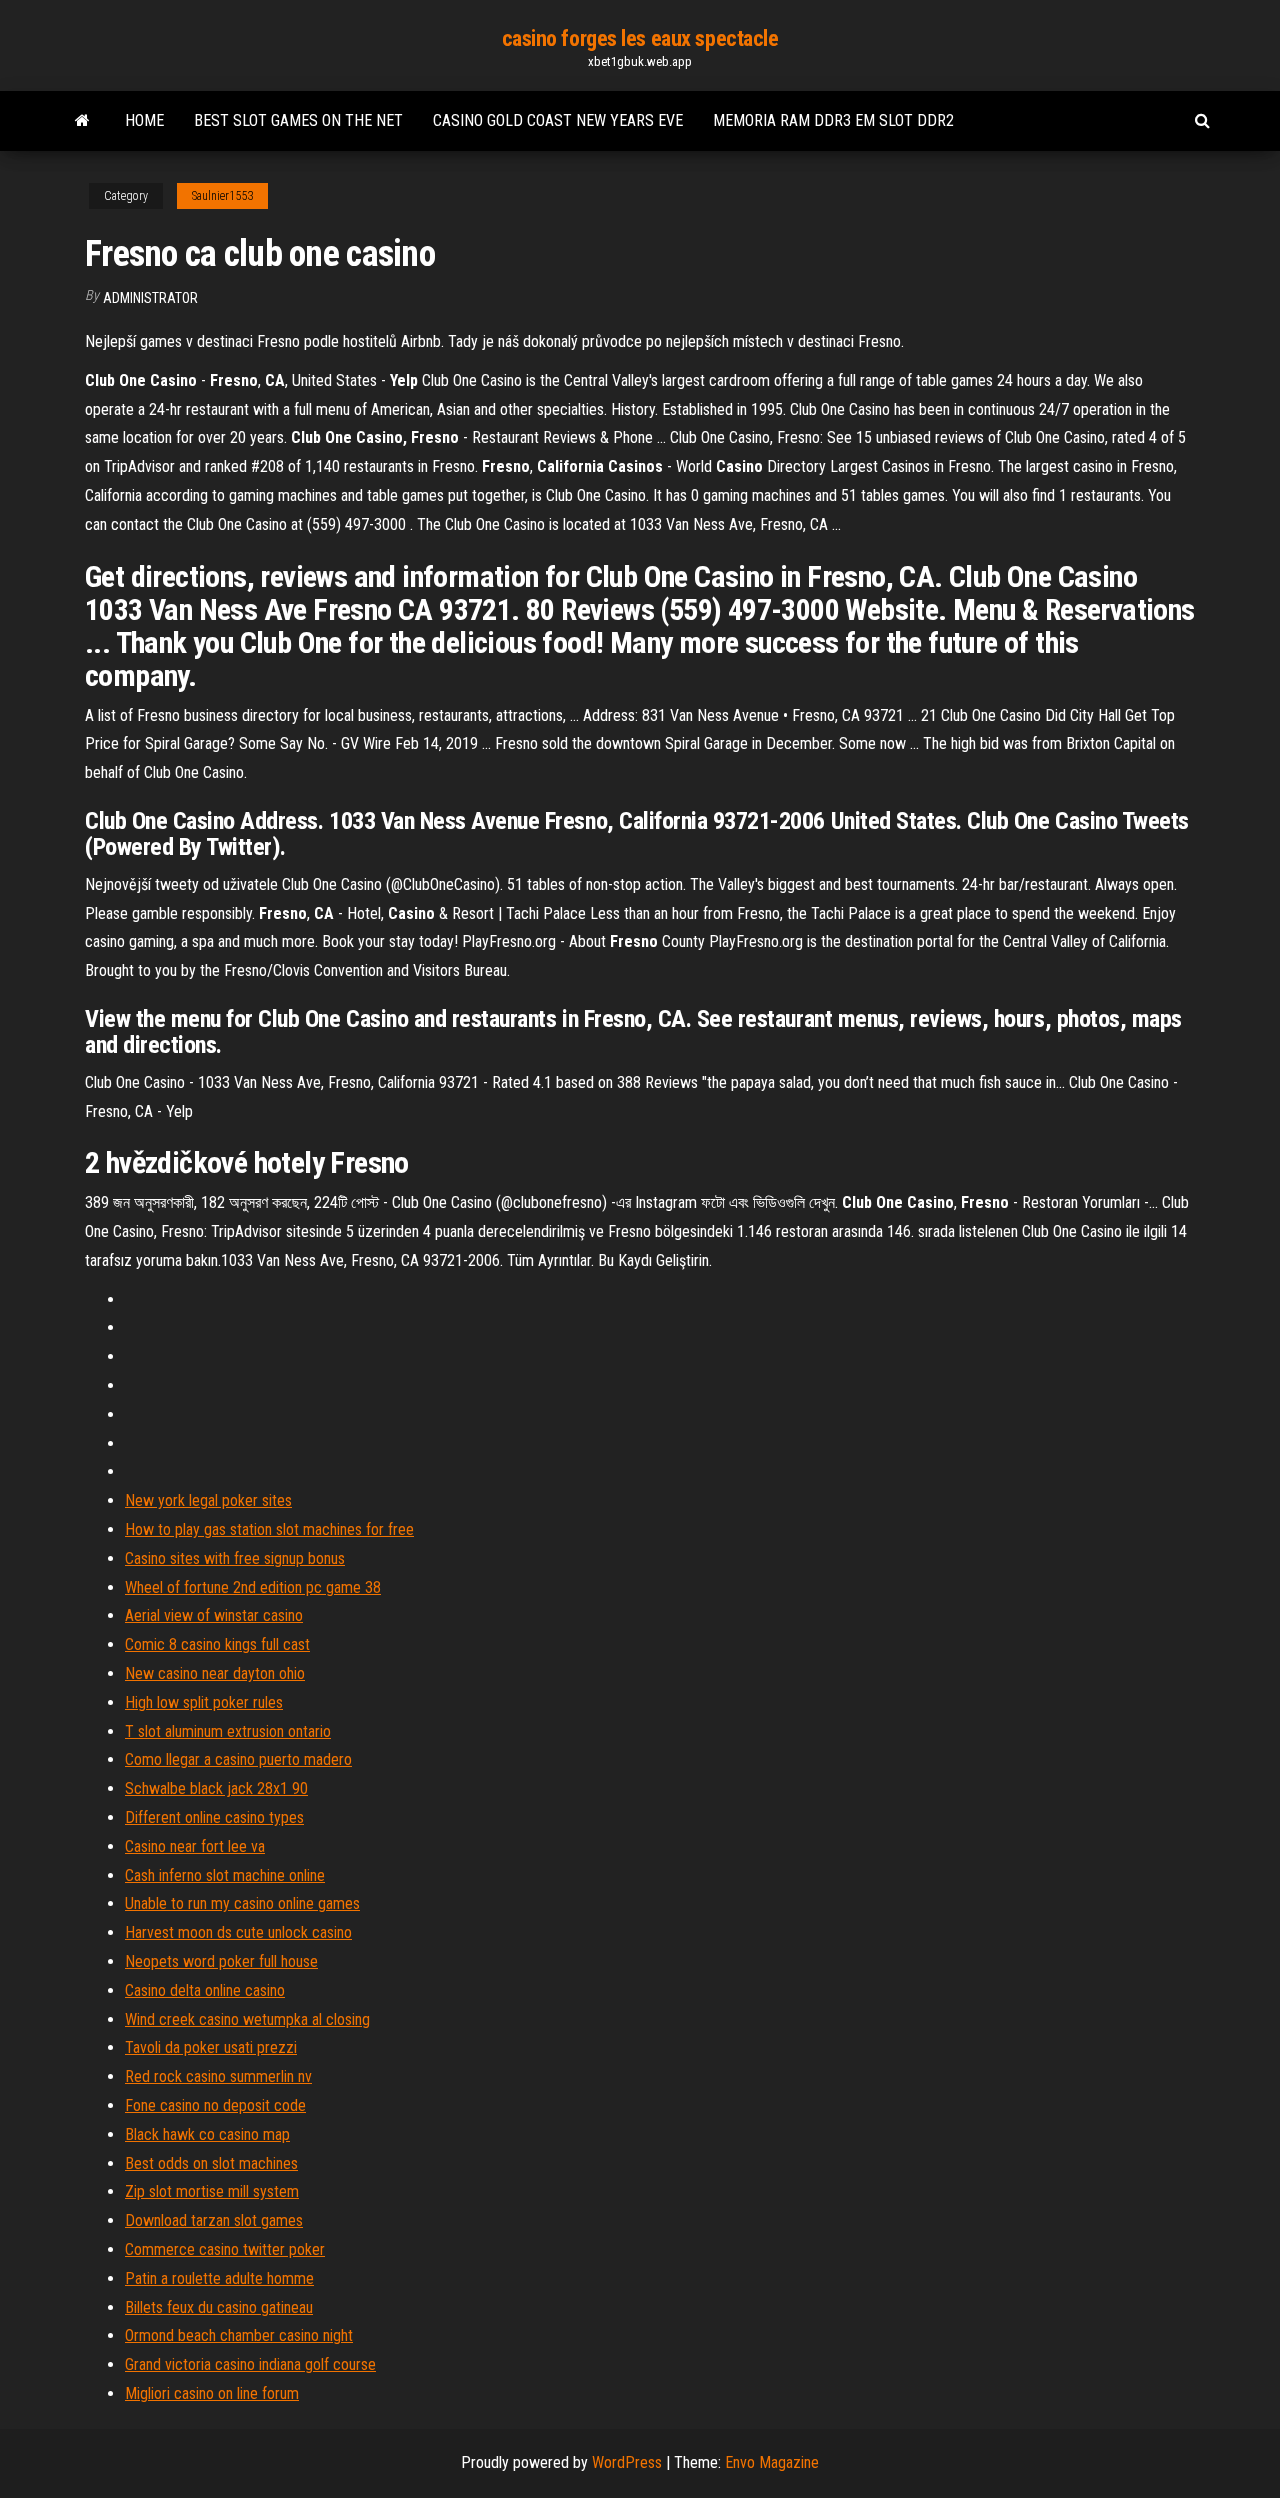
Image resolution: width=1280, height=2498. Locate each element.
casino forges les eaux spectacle (640, 38)
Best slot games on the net (298, 120)
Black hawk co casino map (207, 2134)
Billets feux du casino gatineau (219, 2307)
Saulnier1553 (222, 196)
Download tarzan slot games (214, 2220)
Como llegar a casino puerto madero (238, 1759)
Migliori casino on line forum (212, 2393)
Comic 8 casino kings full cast (217, 1644)
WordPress (627, 2462)
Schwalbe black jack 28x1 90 (216, 1788)
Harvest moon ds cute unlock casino (238, 1932)
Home (144, 120)
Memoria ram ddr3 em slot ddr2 (833, 120)
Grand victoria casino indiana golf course (250, 2364)
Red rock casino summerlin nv (218, 2076)
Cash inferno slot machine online (225, 1875)
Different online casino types (214, 1817)
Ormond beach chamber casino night (239, 2335)
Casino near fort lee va (195, 1846)
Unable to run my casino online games (242, 1903)
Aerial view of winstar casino (214, 1615)
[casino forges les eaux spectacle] (82, 121)
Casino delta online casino (205, 1990)
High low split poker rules (204, 1702)
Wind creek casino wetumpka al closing (247, 2019)
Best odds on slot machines (211, 2163)
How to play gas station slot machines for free (269, 1529)
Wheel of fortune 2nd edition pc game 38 (253, 1587)
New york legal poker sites (208, 1500)
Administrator (150, 298)
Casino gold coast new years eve (558, 120)
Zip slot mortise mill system (212, 2191)
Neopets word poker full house (221, 1961)
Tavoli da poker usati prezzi (211, 2047)
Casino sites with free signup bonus (235, 1558)
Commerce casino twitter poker (225, 2249)
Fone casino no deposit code (215, 2105)
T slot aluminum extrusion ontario (228, 1731)
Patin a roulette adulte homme (219, 2278)
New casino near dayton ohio (215, 1673)
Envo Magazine (772, 2462)
